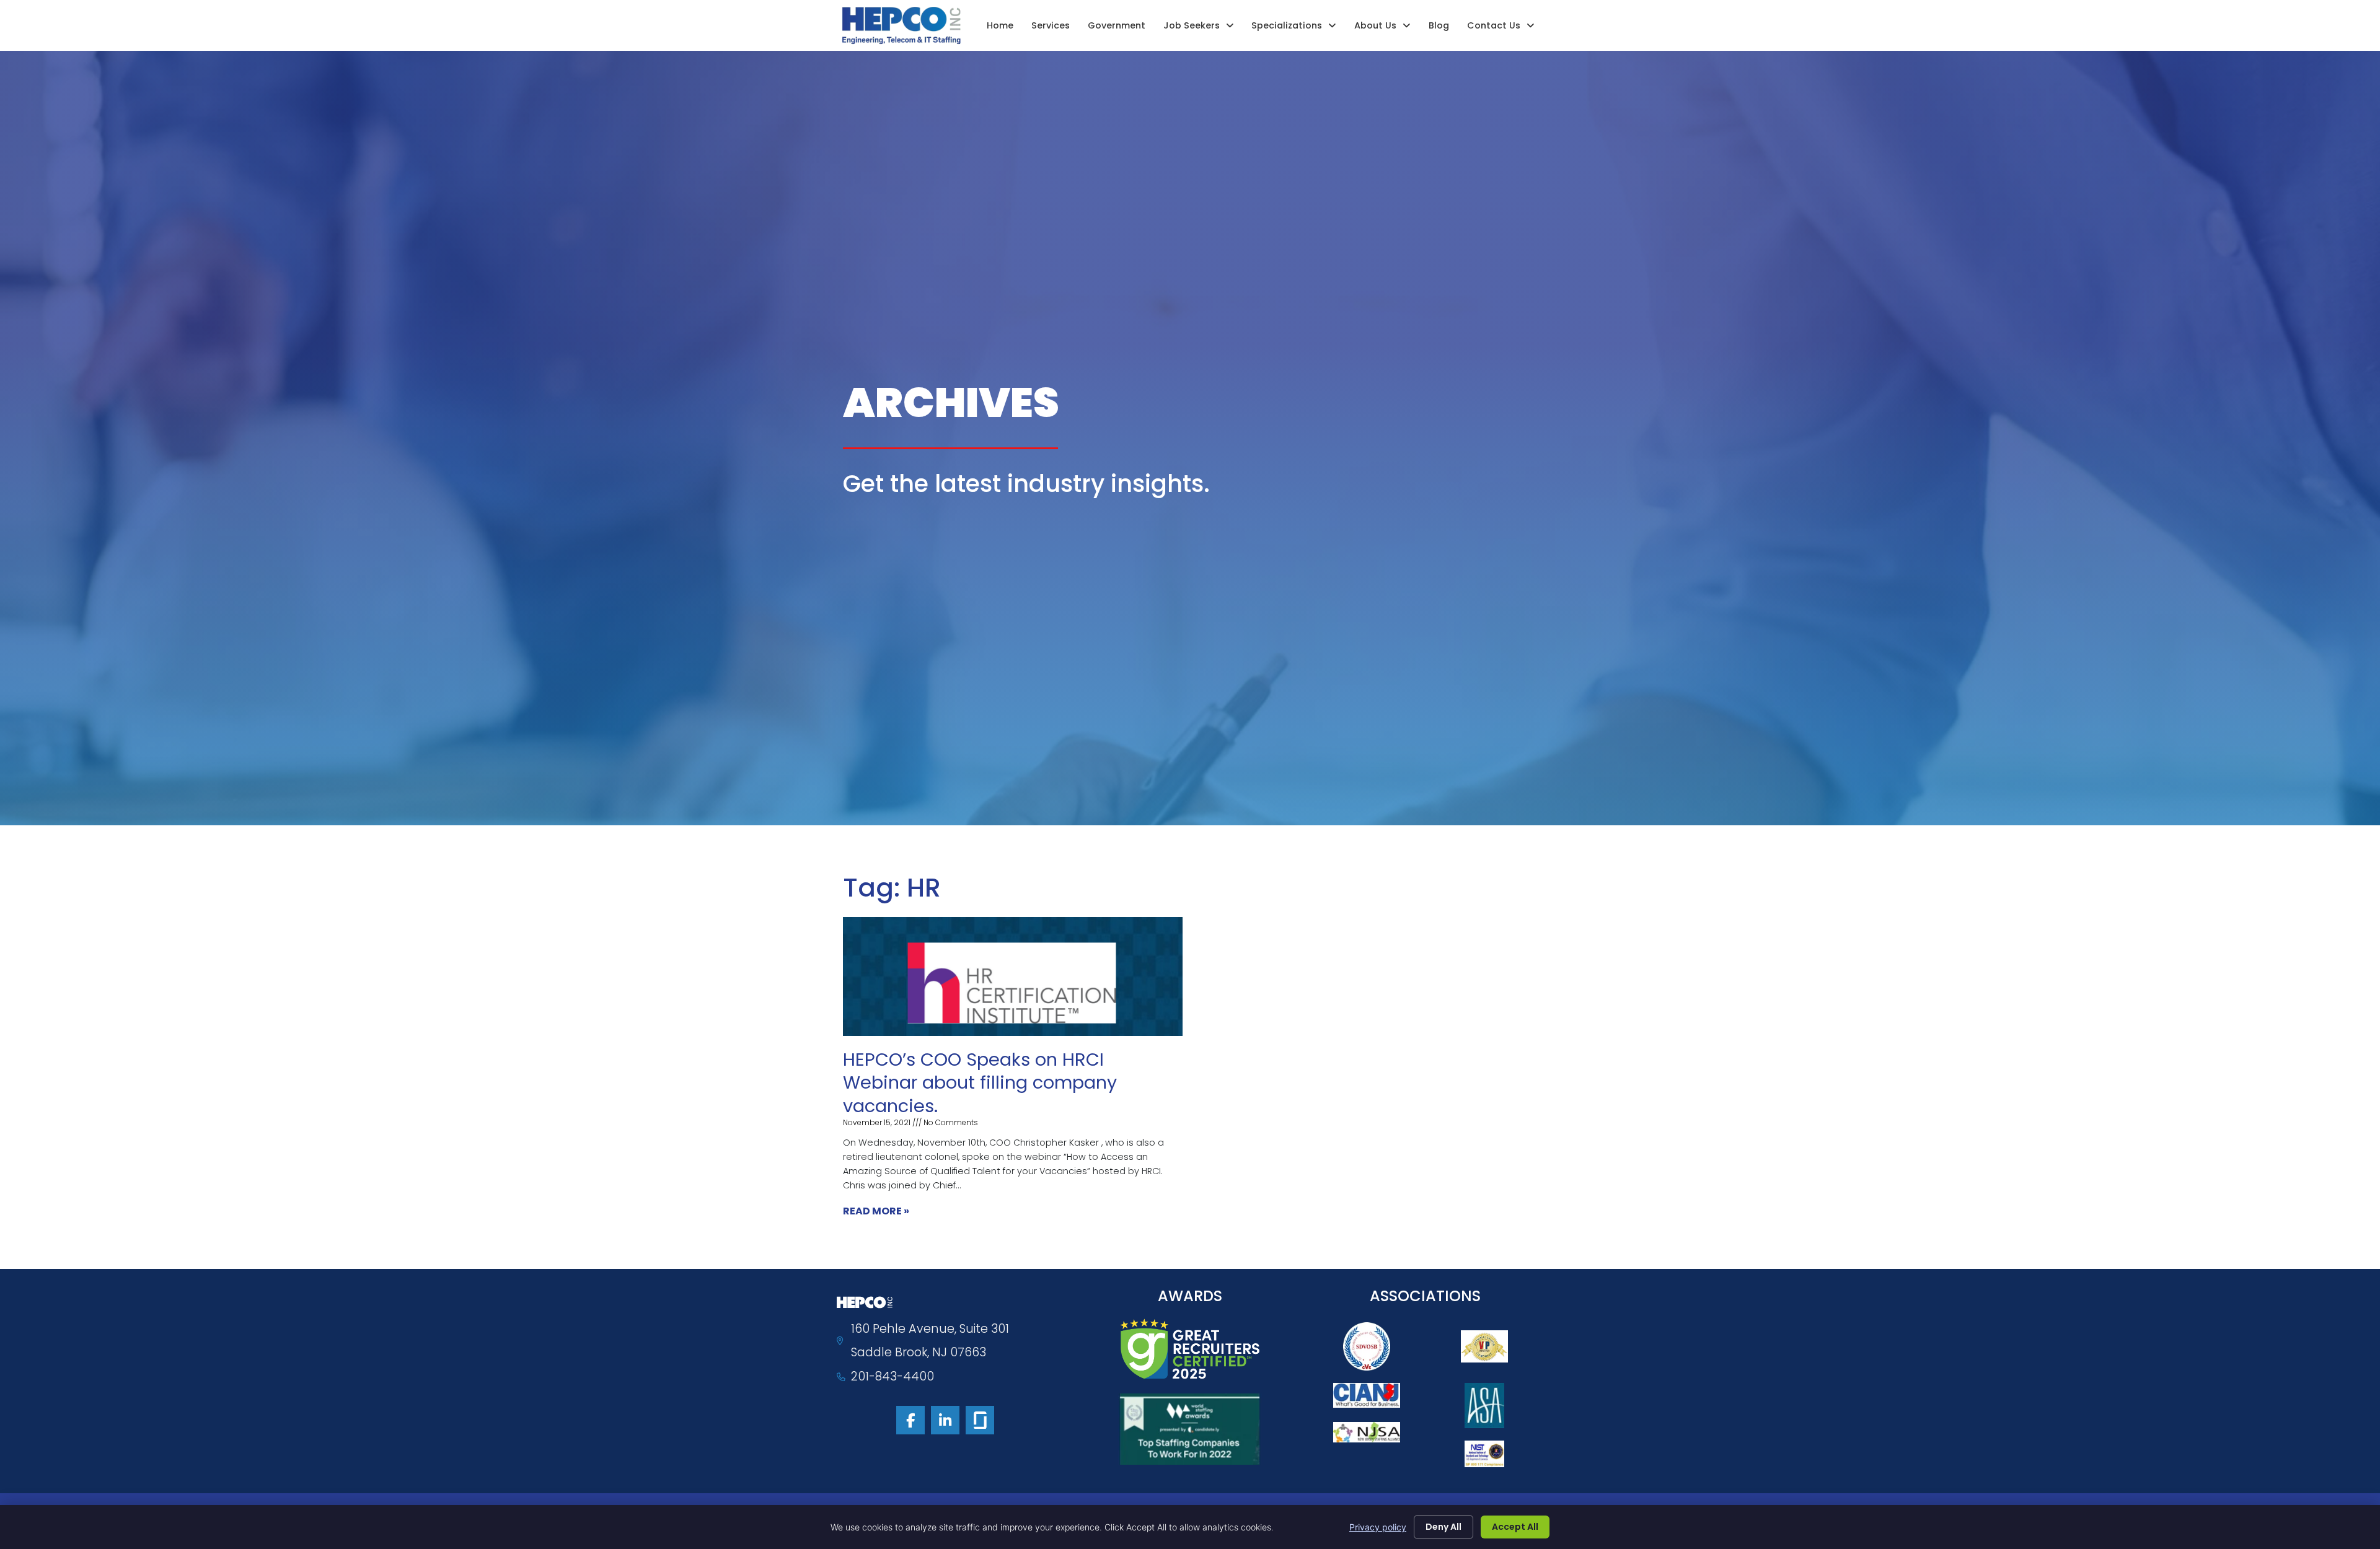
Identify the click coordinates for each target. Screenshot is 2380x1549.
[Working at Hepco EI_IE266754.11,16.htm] (980, 1420)
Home (1000, 25)
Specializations (1287, 25)
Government (1117, 25)
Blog (1439, 25)
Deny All (1443, 1527)
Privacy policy (1378, 1527)
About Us (1375, 25)
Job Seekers (1192, 25)
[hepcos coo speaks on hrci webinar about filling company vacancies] (1013, 976)
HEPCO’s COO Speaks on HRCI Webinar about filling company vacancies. (980, 1083)
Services (1051, 25)
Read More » (876, 1211)
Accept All (1515, 1527)
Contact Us (1494, 25)
